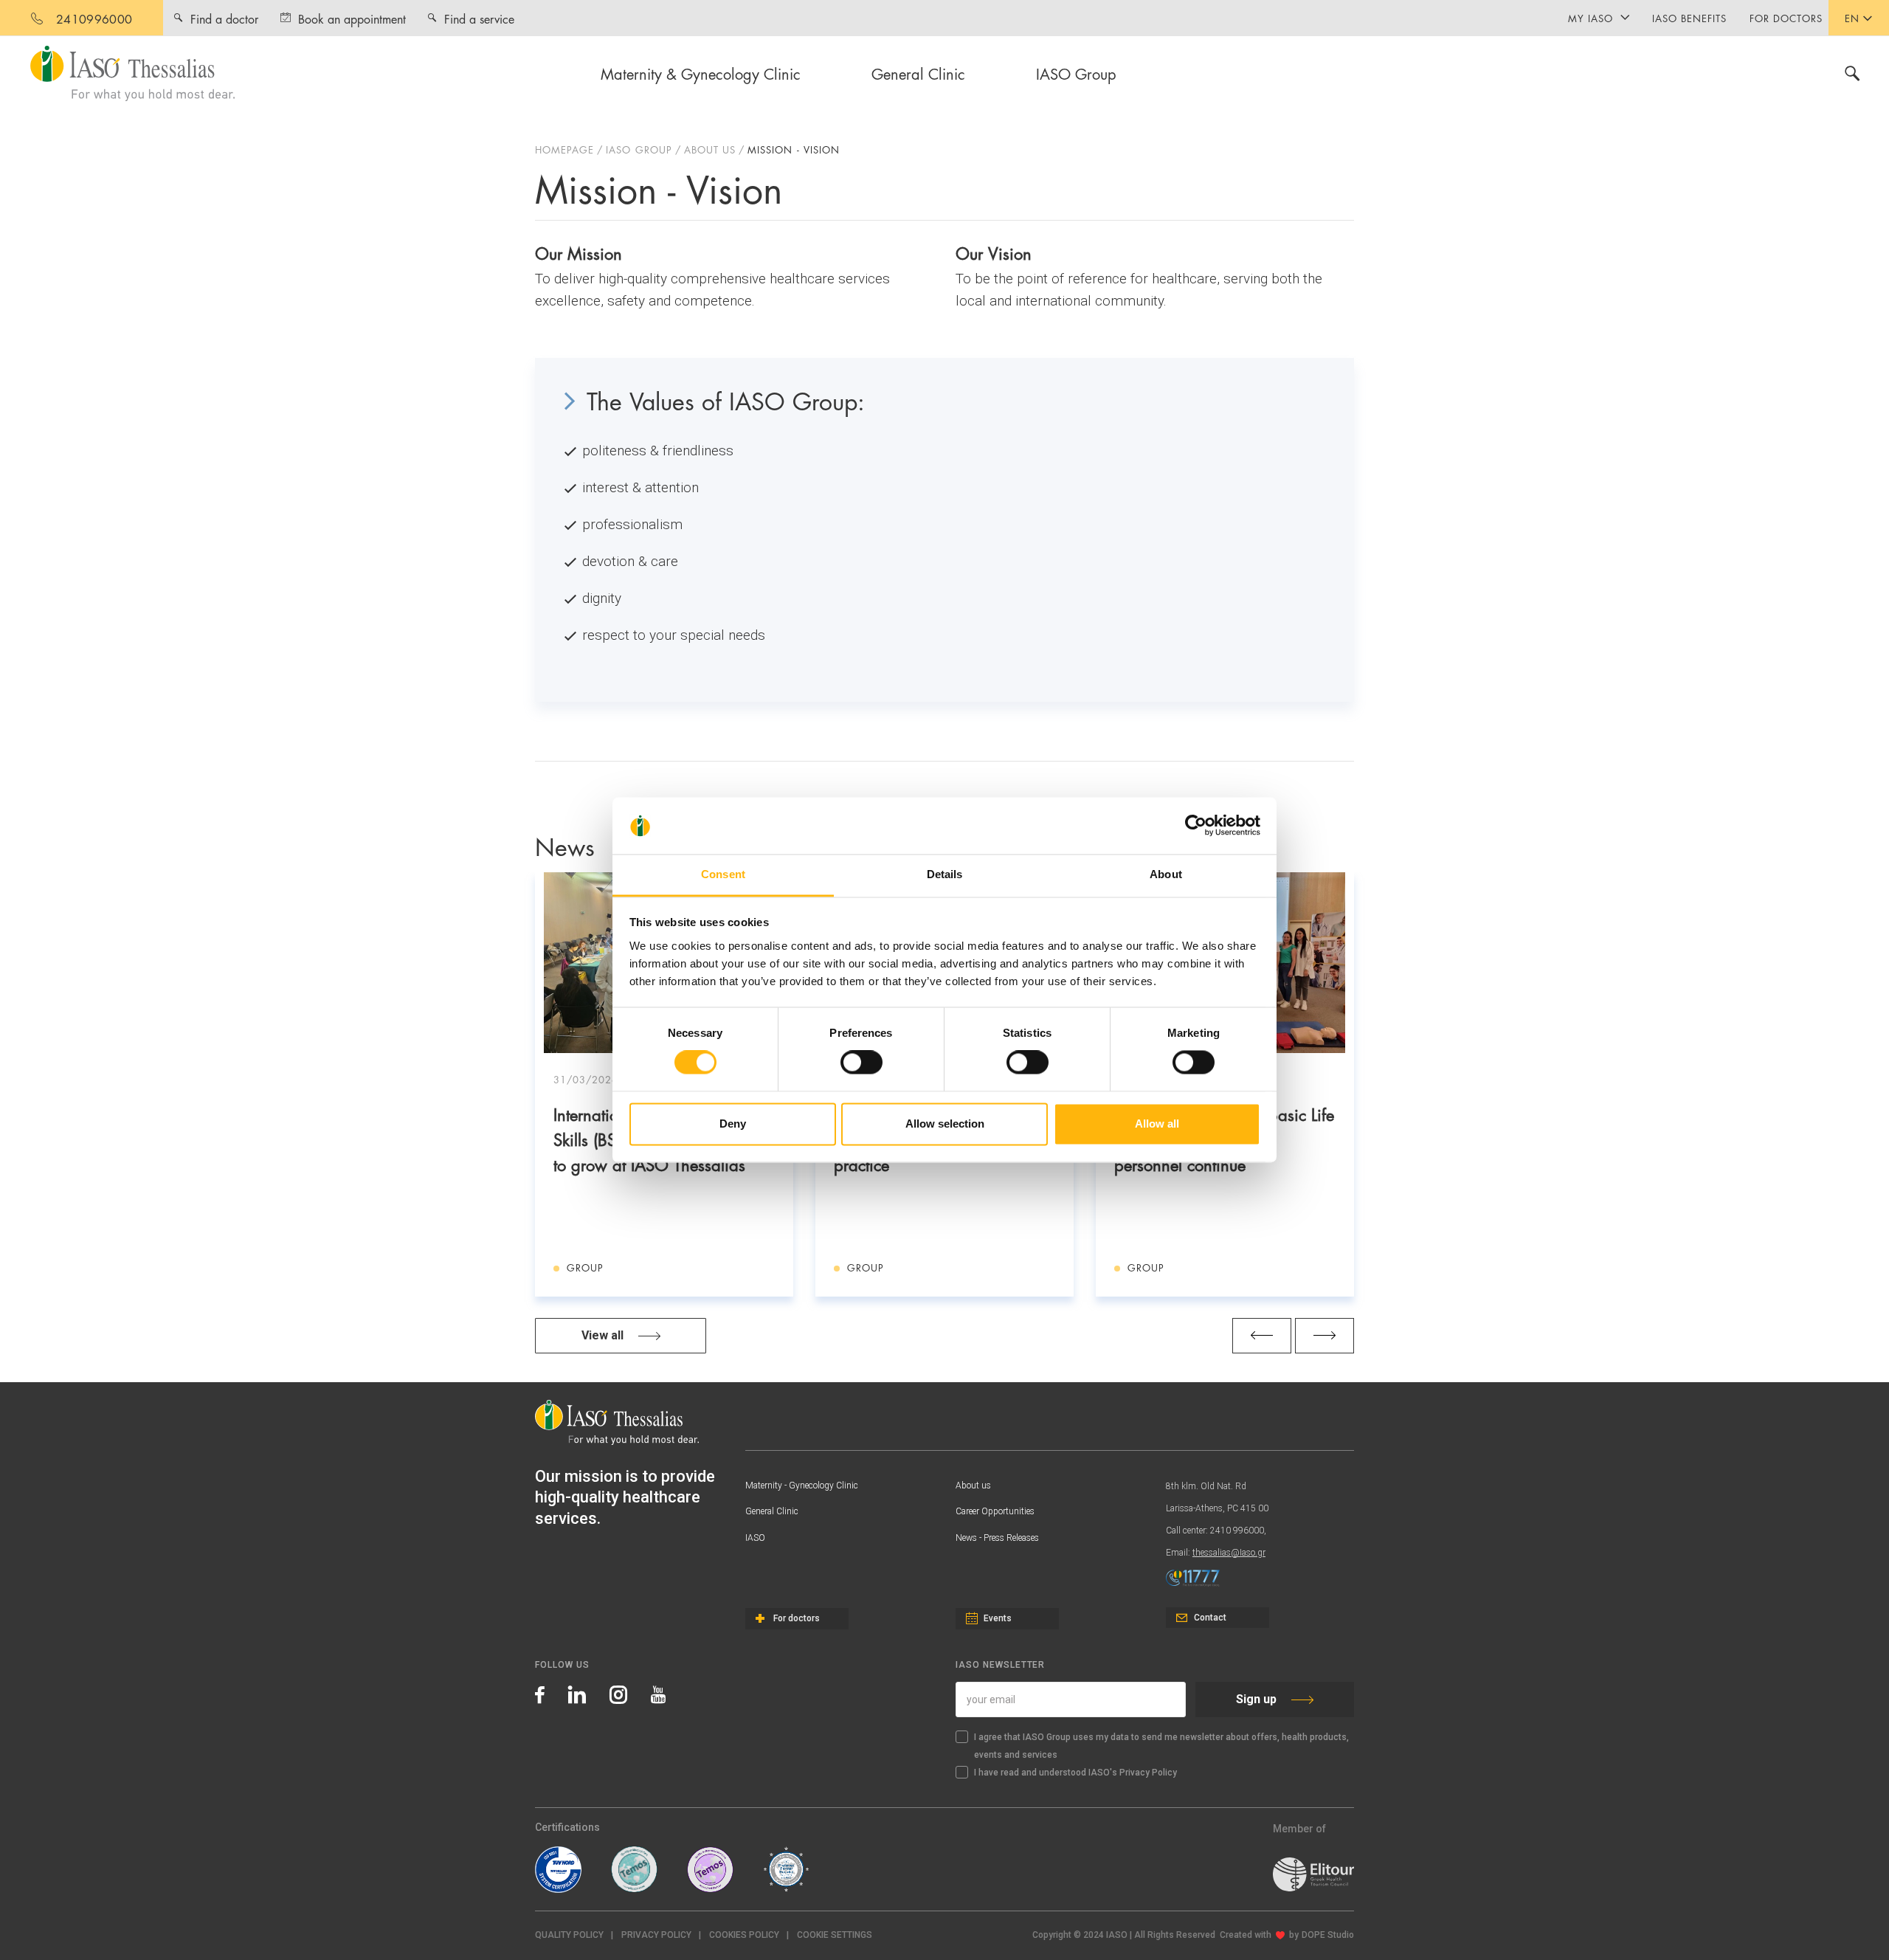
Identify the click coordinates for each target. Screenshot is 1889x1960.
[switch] (861, 1063)
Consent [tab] (723, 874)
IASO (755, 1538)
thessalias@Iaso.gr (1229, 1553)
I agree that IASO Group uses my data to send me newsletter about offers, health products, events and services (1161, 1746)
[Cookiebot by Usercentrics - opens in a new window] (1196, 826)
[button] (835, 1935)
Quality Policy (569, 1935)
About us (973, 1485)
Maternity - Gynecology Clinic (802, 1485)
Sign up (1256, 1699)
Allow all (1157, 1124)
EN (1852, 18)
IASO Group (1076, 73)
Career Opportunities (995, 1511)
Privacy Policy (656, 1935)
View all (602, 1335)
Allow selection (945, 1124)
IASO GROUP (639, 149)
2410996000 (94, 18)
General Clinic (918, 73)
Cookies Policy (744, 1935)
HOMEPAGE (564, 149)
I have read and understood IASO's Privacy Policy (1075, 1773)
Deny (733, 1124)
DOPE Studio (1328, 1935)
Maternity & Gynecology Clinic (701, 73)
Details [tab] (945, 874)
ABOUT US (710, 149)
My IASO (1591, 18)
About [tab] (1166, 874)
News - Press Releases (997, 1538)
